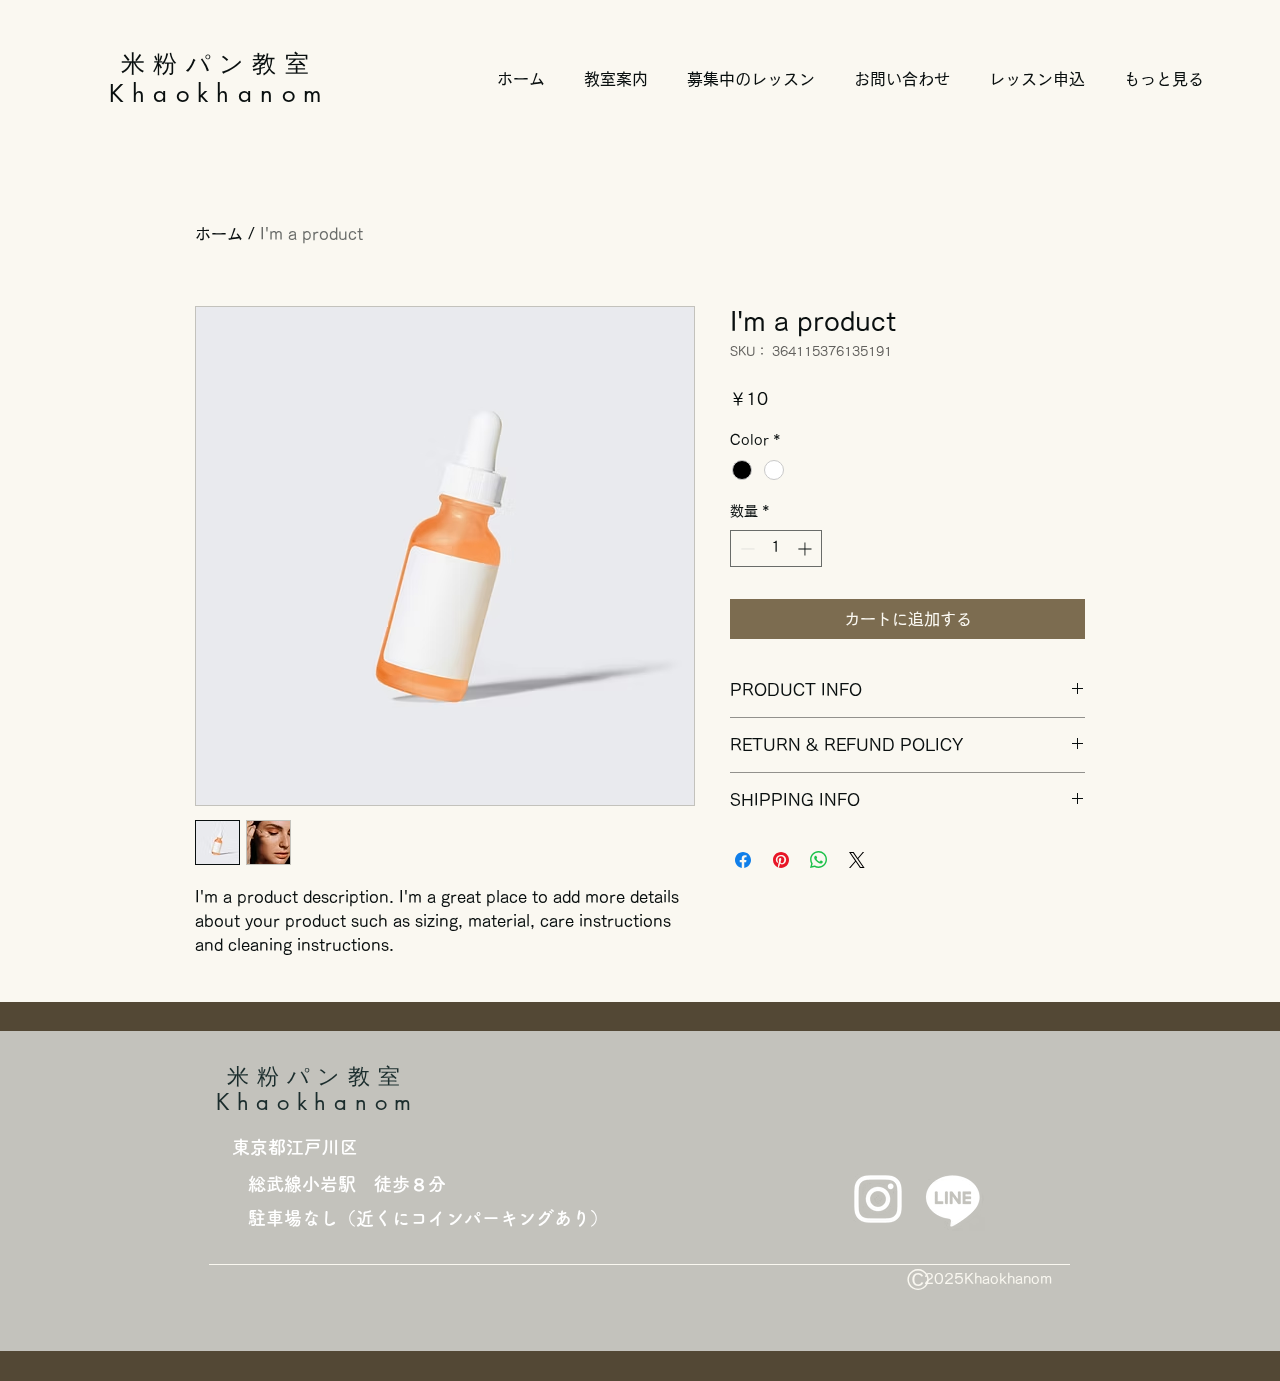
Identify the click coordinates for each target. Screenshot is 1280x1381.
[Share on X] (857, 860)
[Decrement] (745, 548)
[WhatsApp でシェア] (819, 860)
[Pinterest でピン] (781, 860)
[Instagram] (878, 1199)
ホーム (219, 234)
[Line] (953, 1199)
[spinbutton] (776, 548)
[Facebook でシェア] (743, 860)
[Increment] (806, 548)
